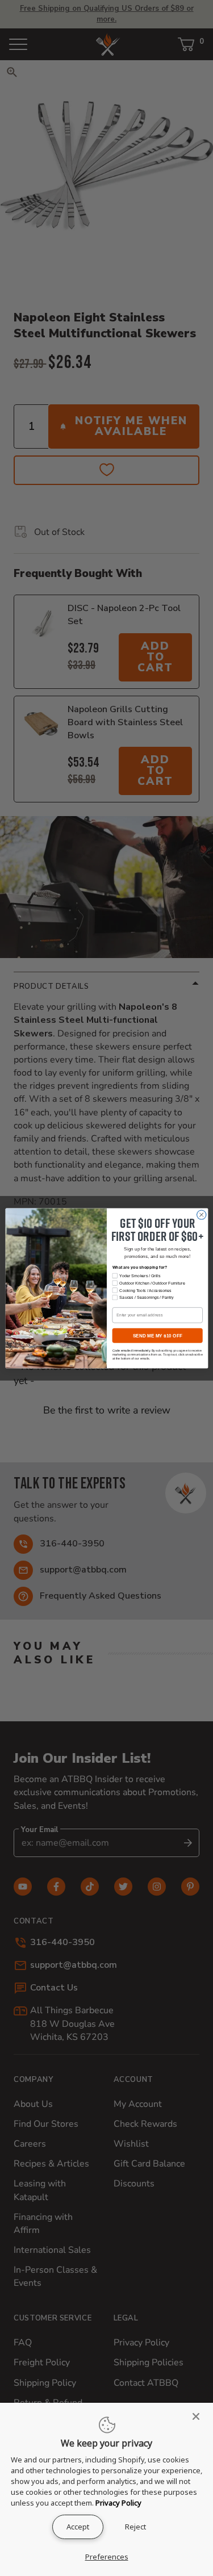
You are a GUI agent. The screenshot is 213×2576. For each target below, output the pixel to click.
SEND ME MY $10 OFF (157, 1335)
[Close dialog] (201, 1215)
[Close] (199, 2416)
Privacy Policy (118, 2503)
